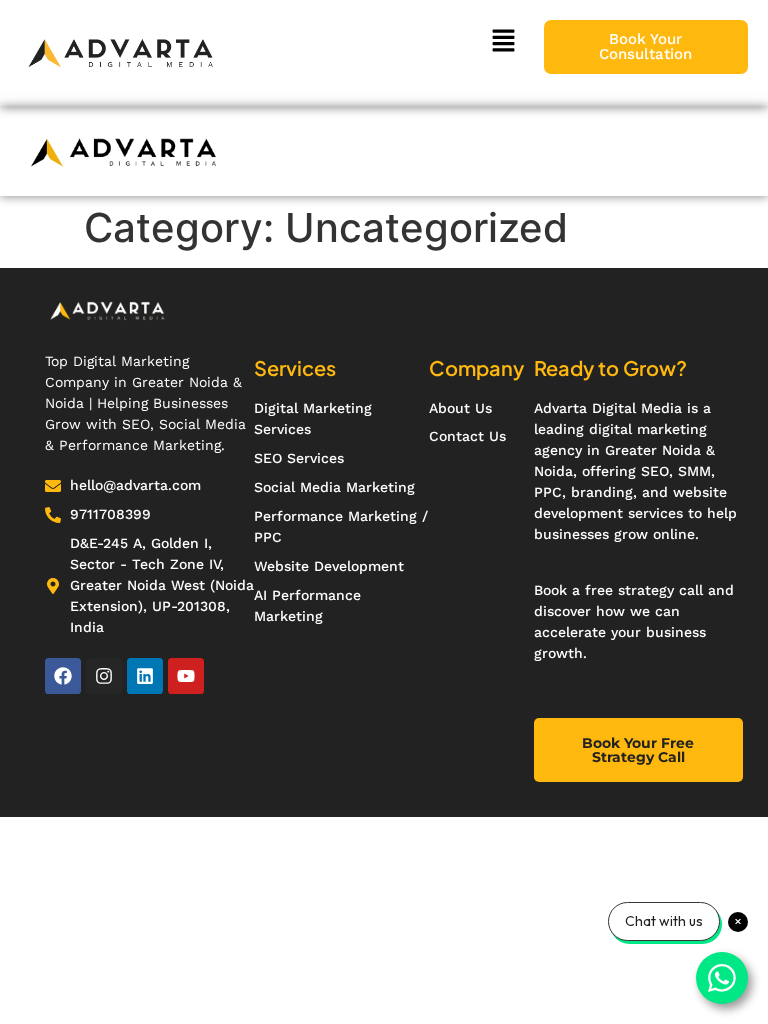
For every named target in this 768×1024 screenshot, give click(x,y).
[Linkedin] (145, 676)
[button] (503, 41)
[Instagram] (104, 676)
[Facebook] (63, 676)
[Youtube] (186, 676)
